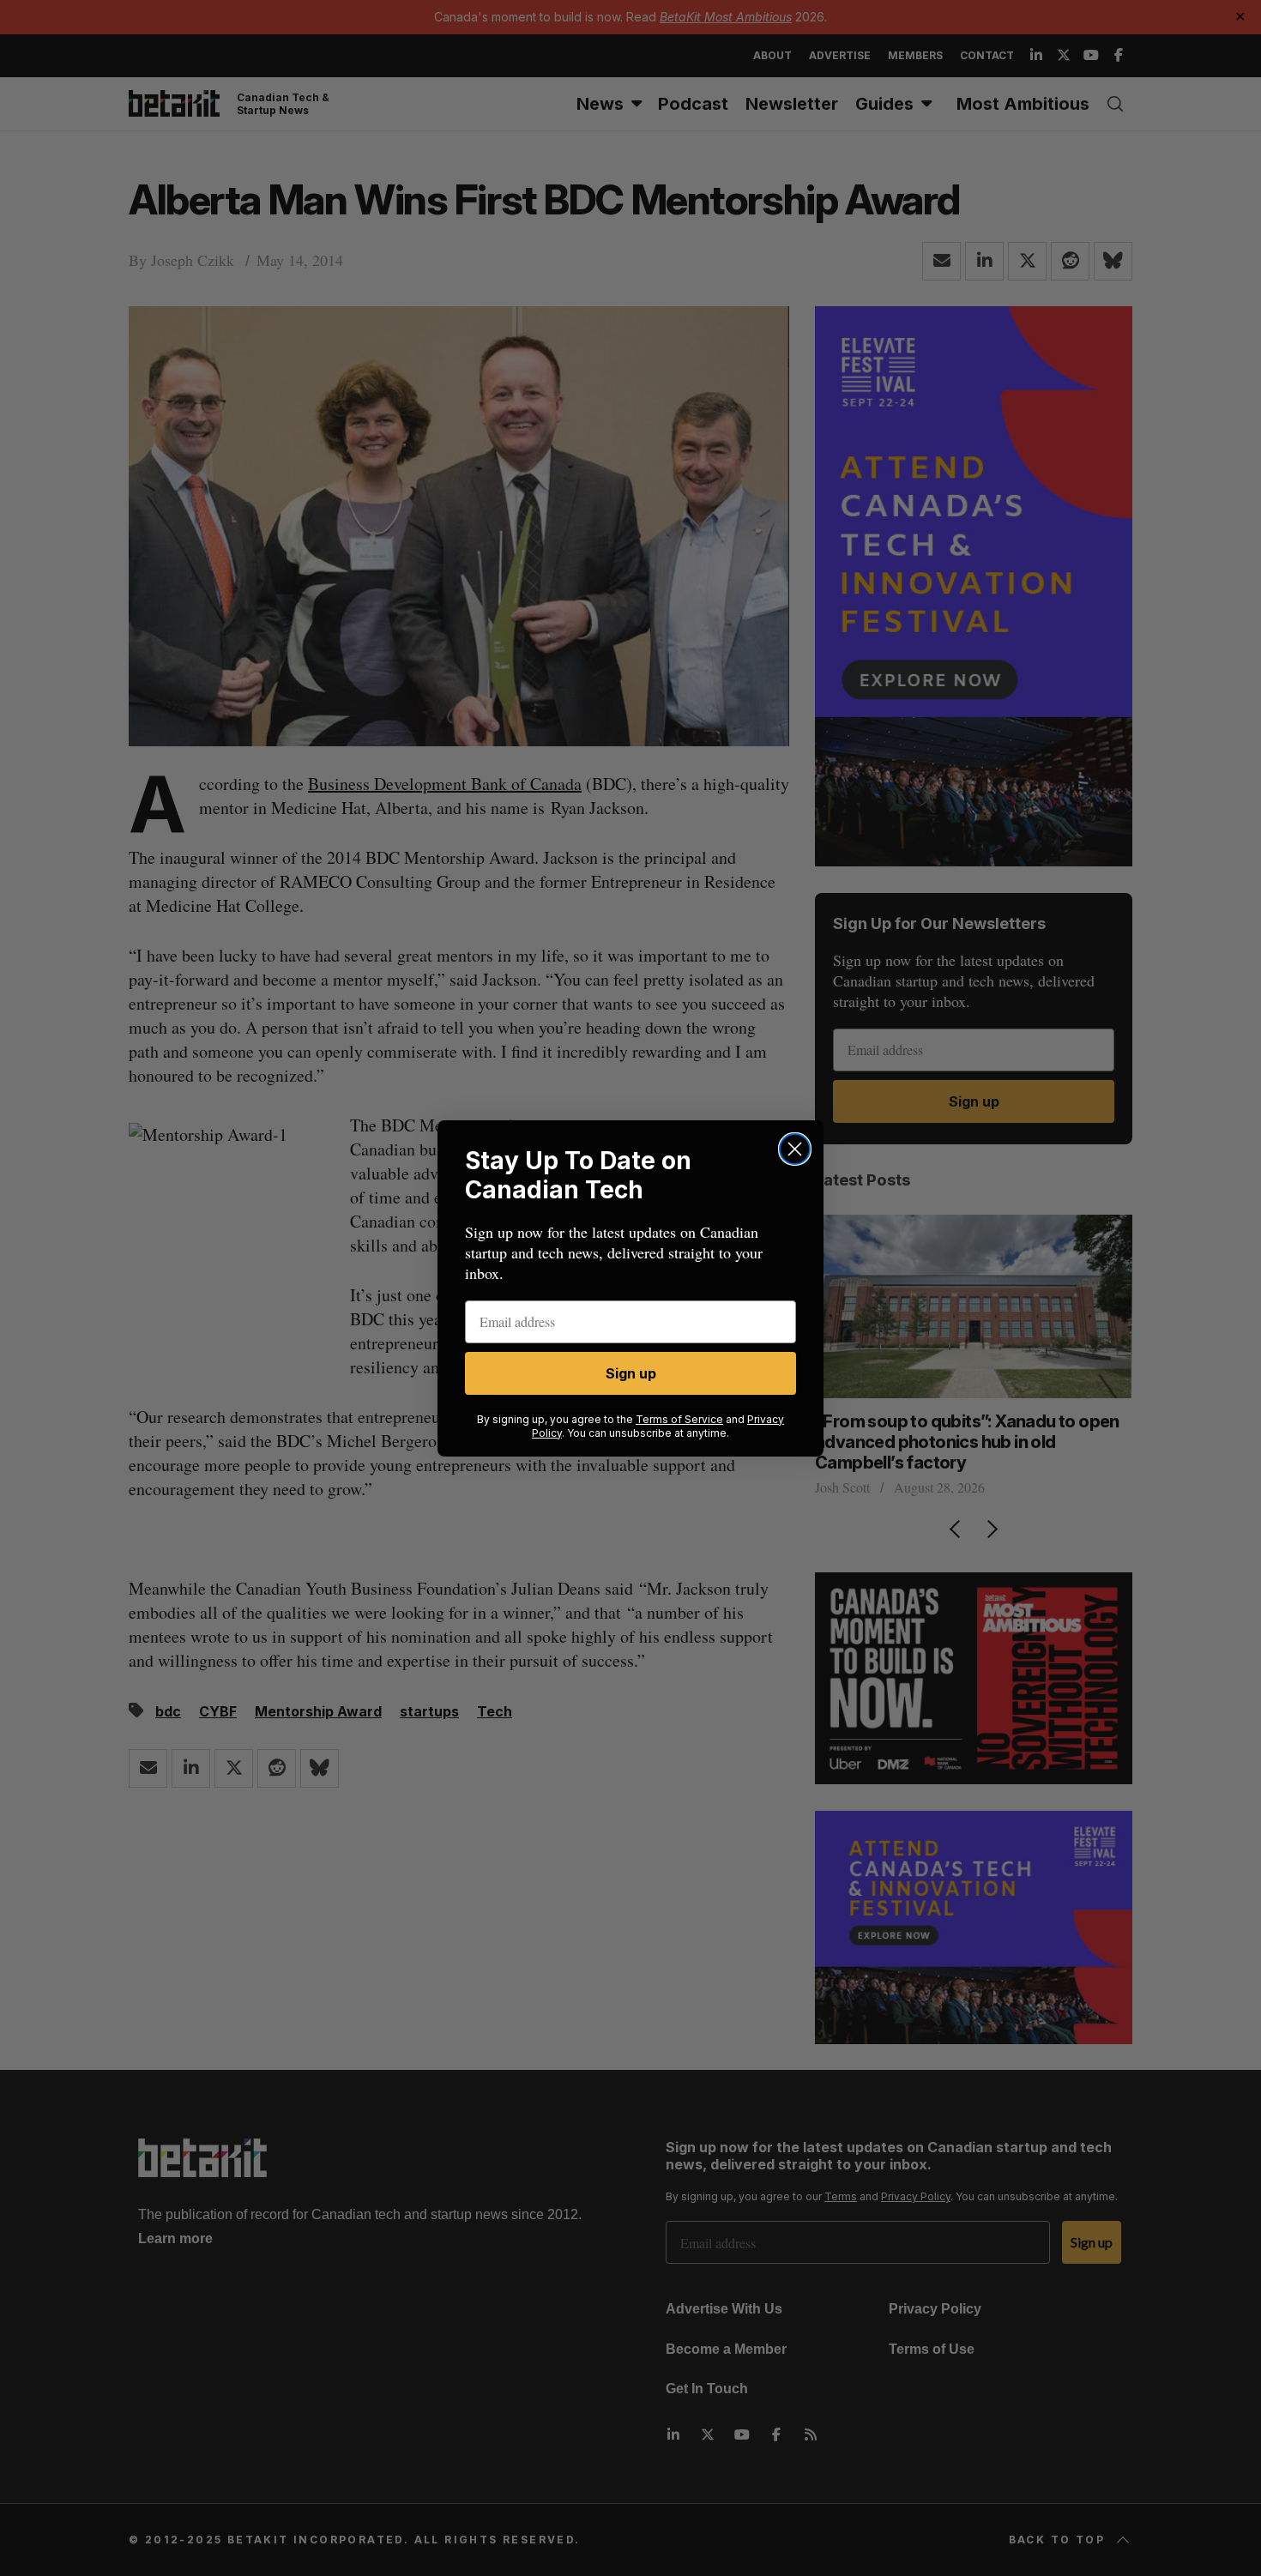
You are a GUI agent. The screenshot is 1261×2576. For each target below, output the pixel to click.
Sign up (631, 1373)
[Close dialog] (795, 1149)
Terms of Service (679, 1419)
